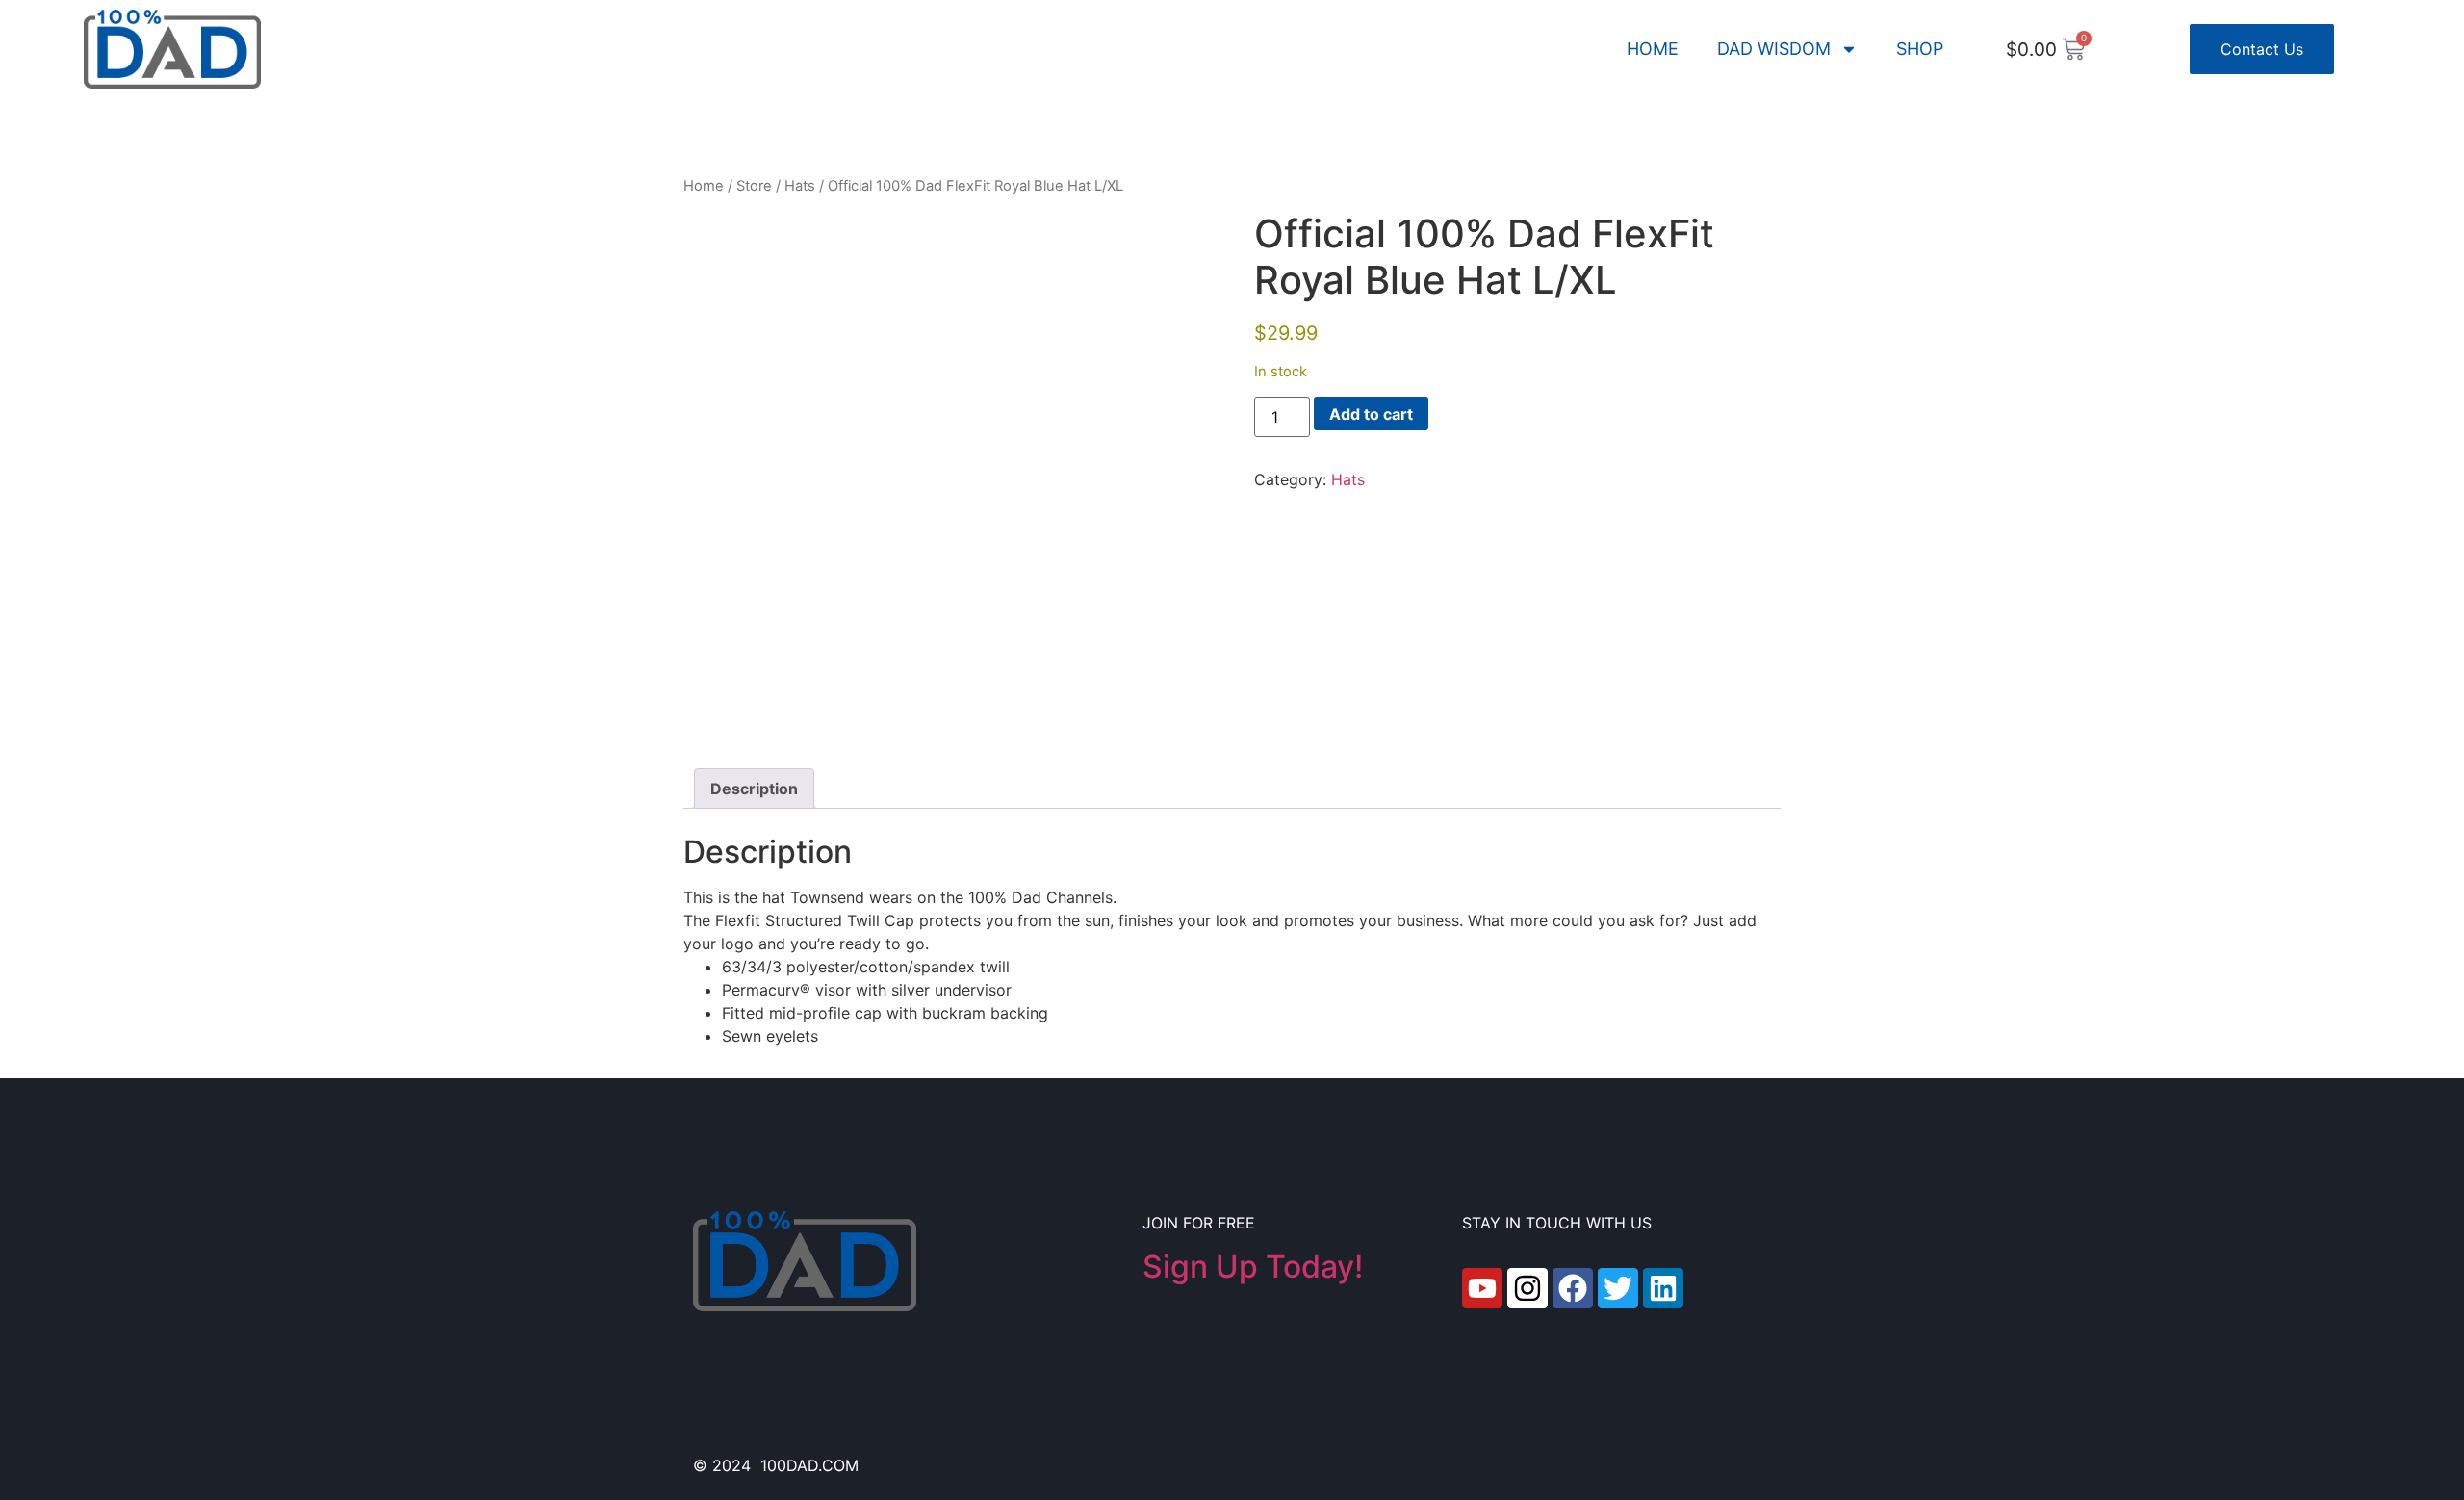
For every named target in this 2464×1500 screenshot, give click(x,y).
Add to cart (1371, 414)
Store (754, 186)
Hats (800, 186)
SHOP (1920, 49)
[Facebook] (1573, 1288)
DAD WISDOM (1774, 49)
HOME (1653, 49)
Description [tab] (754, 789)
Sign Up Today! (1253, 1267)
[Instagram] (1527, 1288)
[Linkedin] (1663, 1288)
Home (704, 186)
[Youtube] (1482, 1288)
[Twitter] (1618, 1288)
